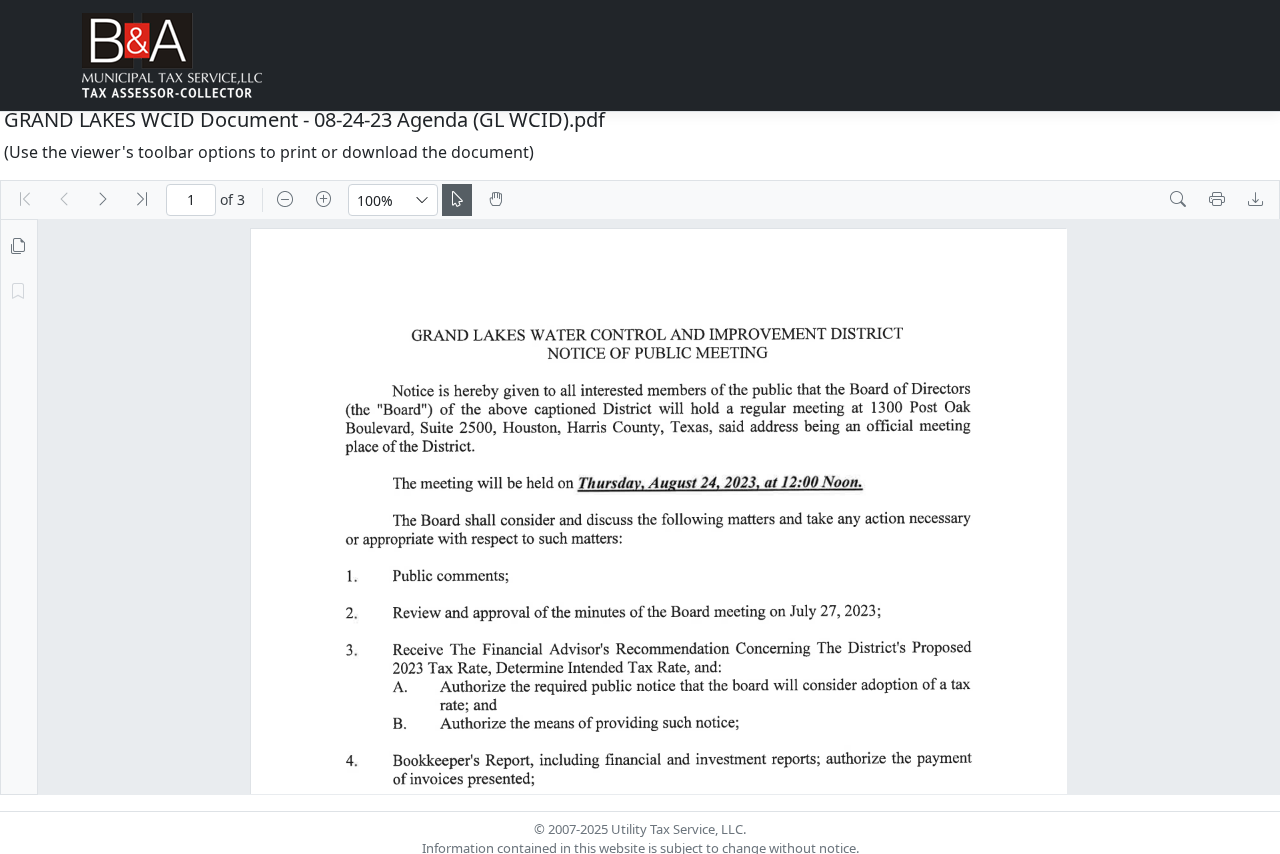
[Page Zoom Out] (285, 200)
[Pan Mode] (496, 200)
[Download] (1256, 200)
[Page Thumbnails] (18, 247)
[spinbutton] (191, 200)
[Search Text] (1178, 200)
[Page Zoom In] (324, 200)
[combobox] (378, 200)
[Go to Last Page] (142, 200)
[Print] (1217, 200)
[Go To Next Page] (103, 200)
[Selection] (457, 200)
